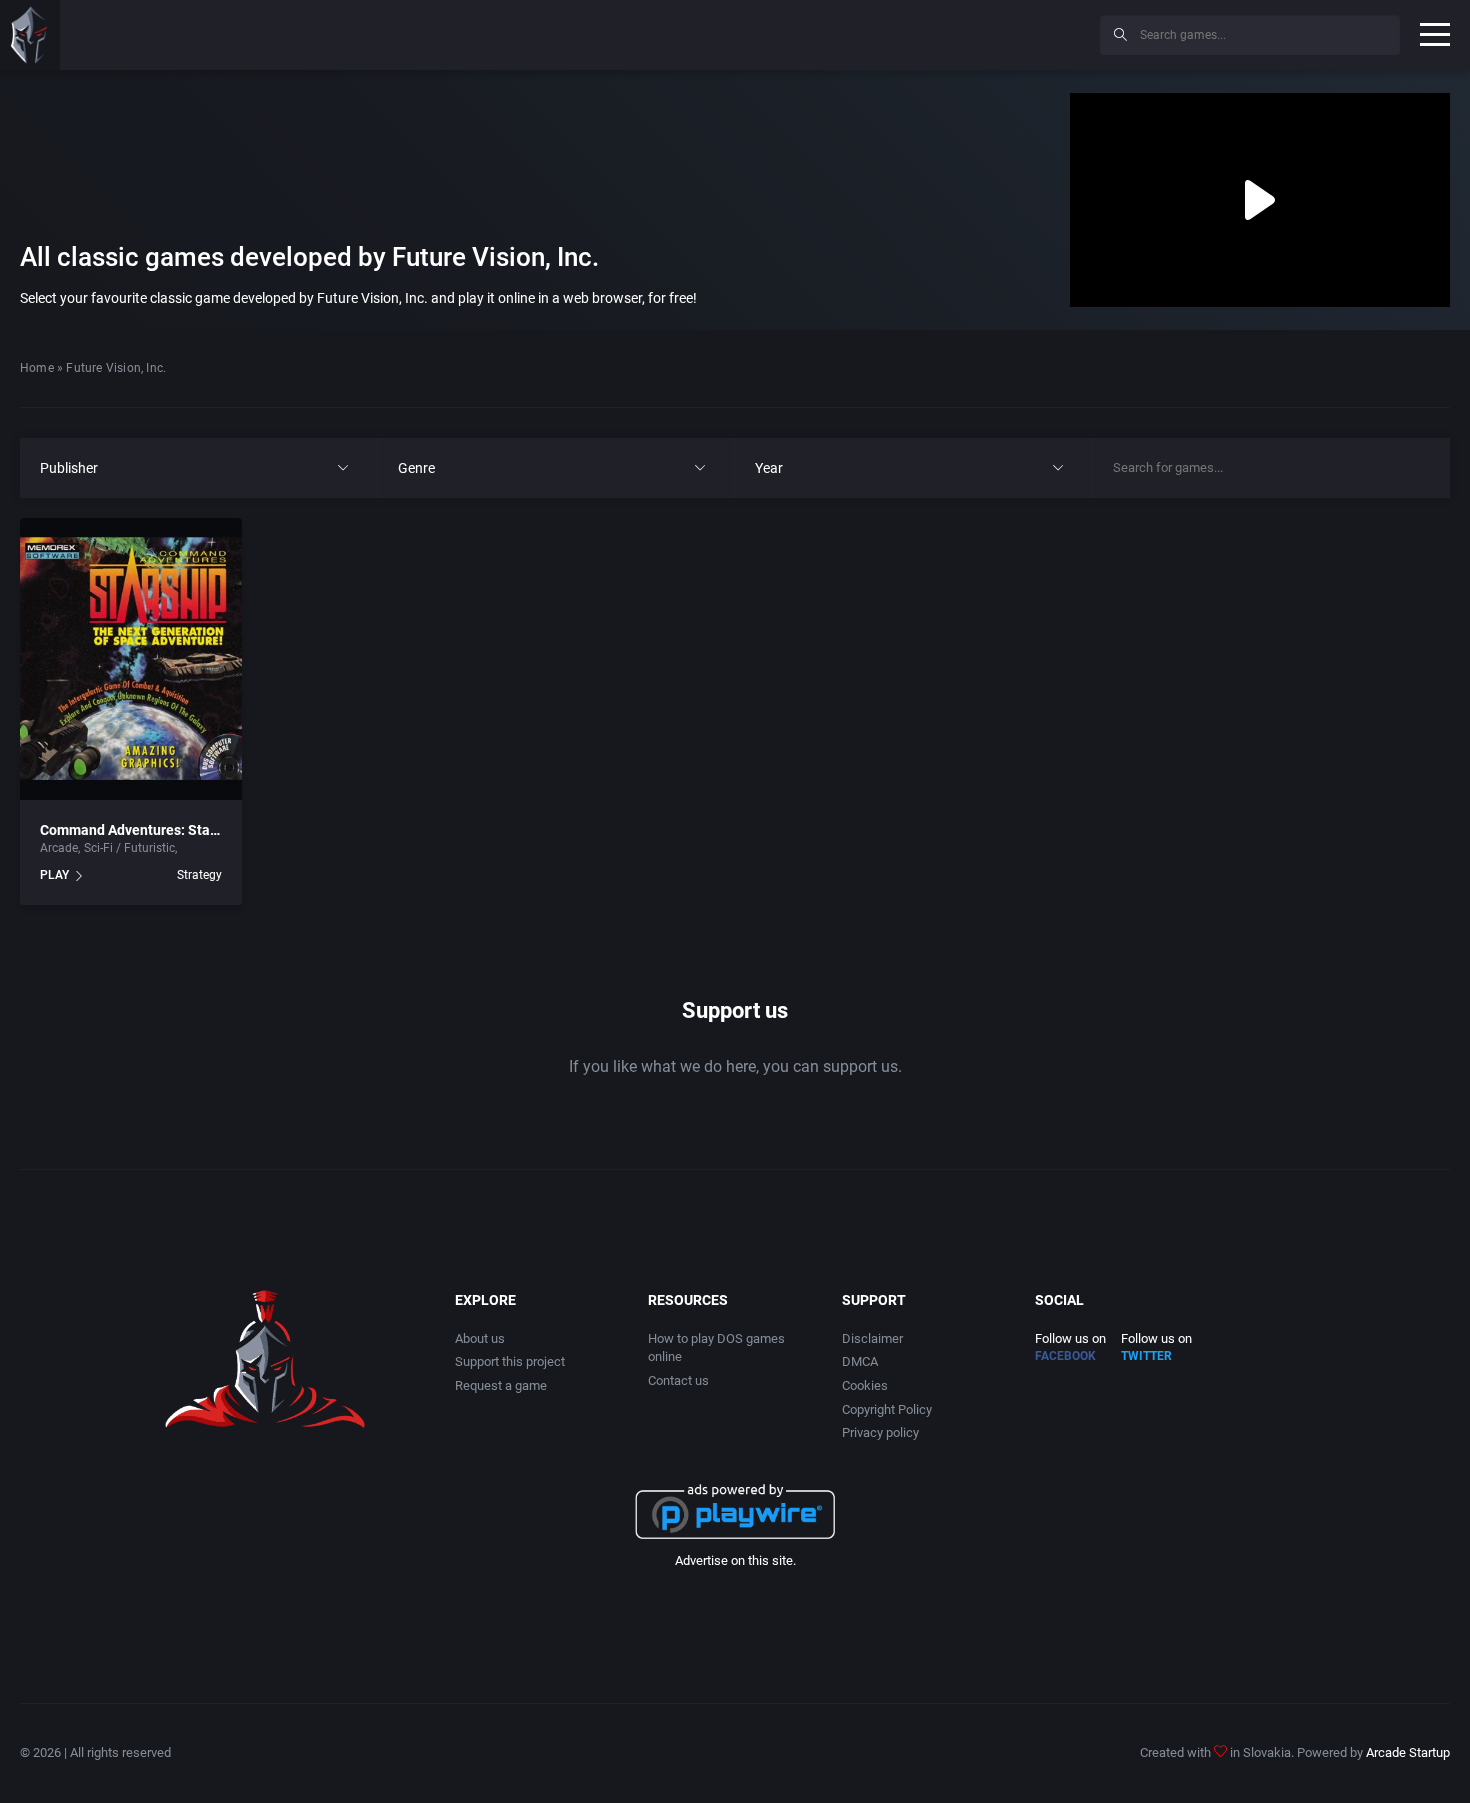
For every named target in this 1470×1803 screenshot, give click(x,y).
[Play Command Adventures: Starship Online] (131, 659)
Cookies (865, 1385)
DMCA (860, 1361)
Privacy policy (880, 1432)
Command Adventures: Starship (141, 830)
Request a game (501, 1385)
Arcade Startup (1408, 1752)
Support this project (510, 1361)
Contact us (678, 1380)
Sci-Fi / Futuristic (129, 848)
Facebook (1065, 1356)
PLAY (54, 875)
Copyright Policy (887, 1409)
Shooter (202, 848)
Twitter (1146, 1356)
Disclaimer (872, 1338)
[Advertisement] (920, 32)
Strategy (199, 875)
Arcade (59, 848)
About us (480, 1338)
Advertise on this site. (735, 1560)
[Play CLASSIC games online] (30, 35)
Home (37, 368)
